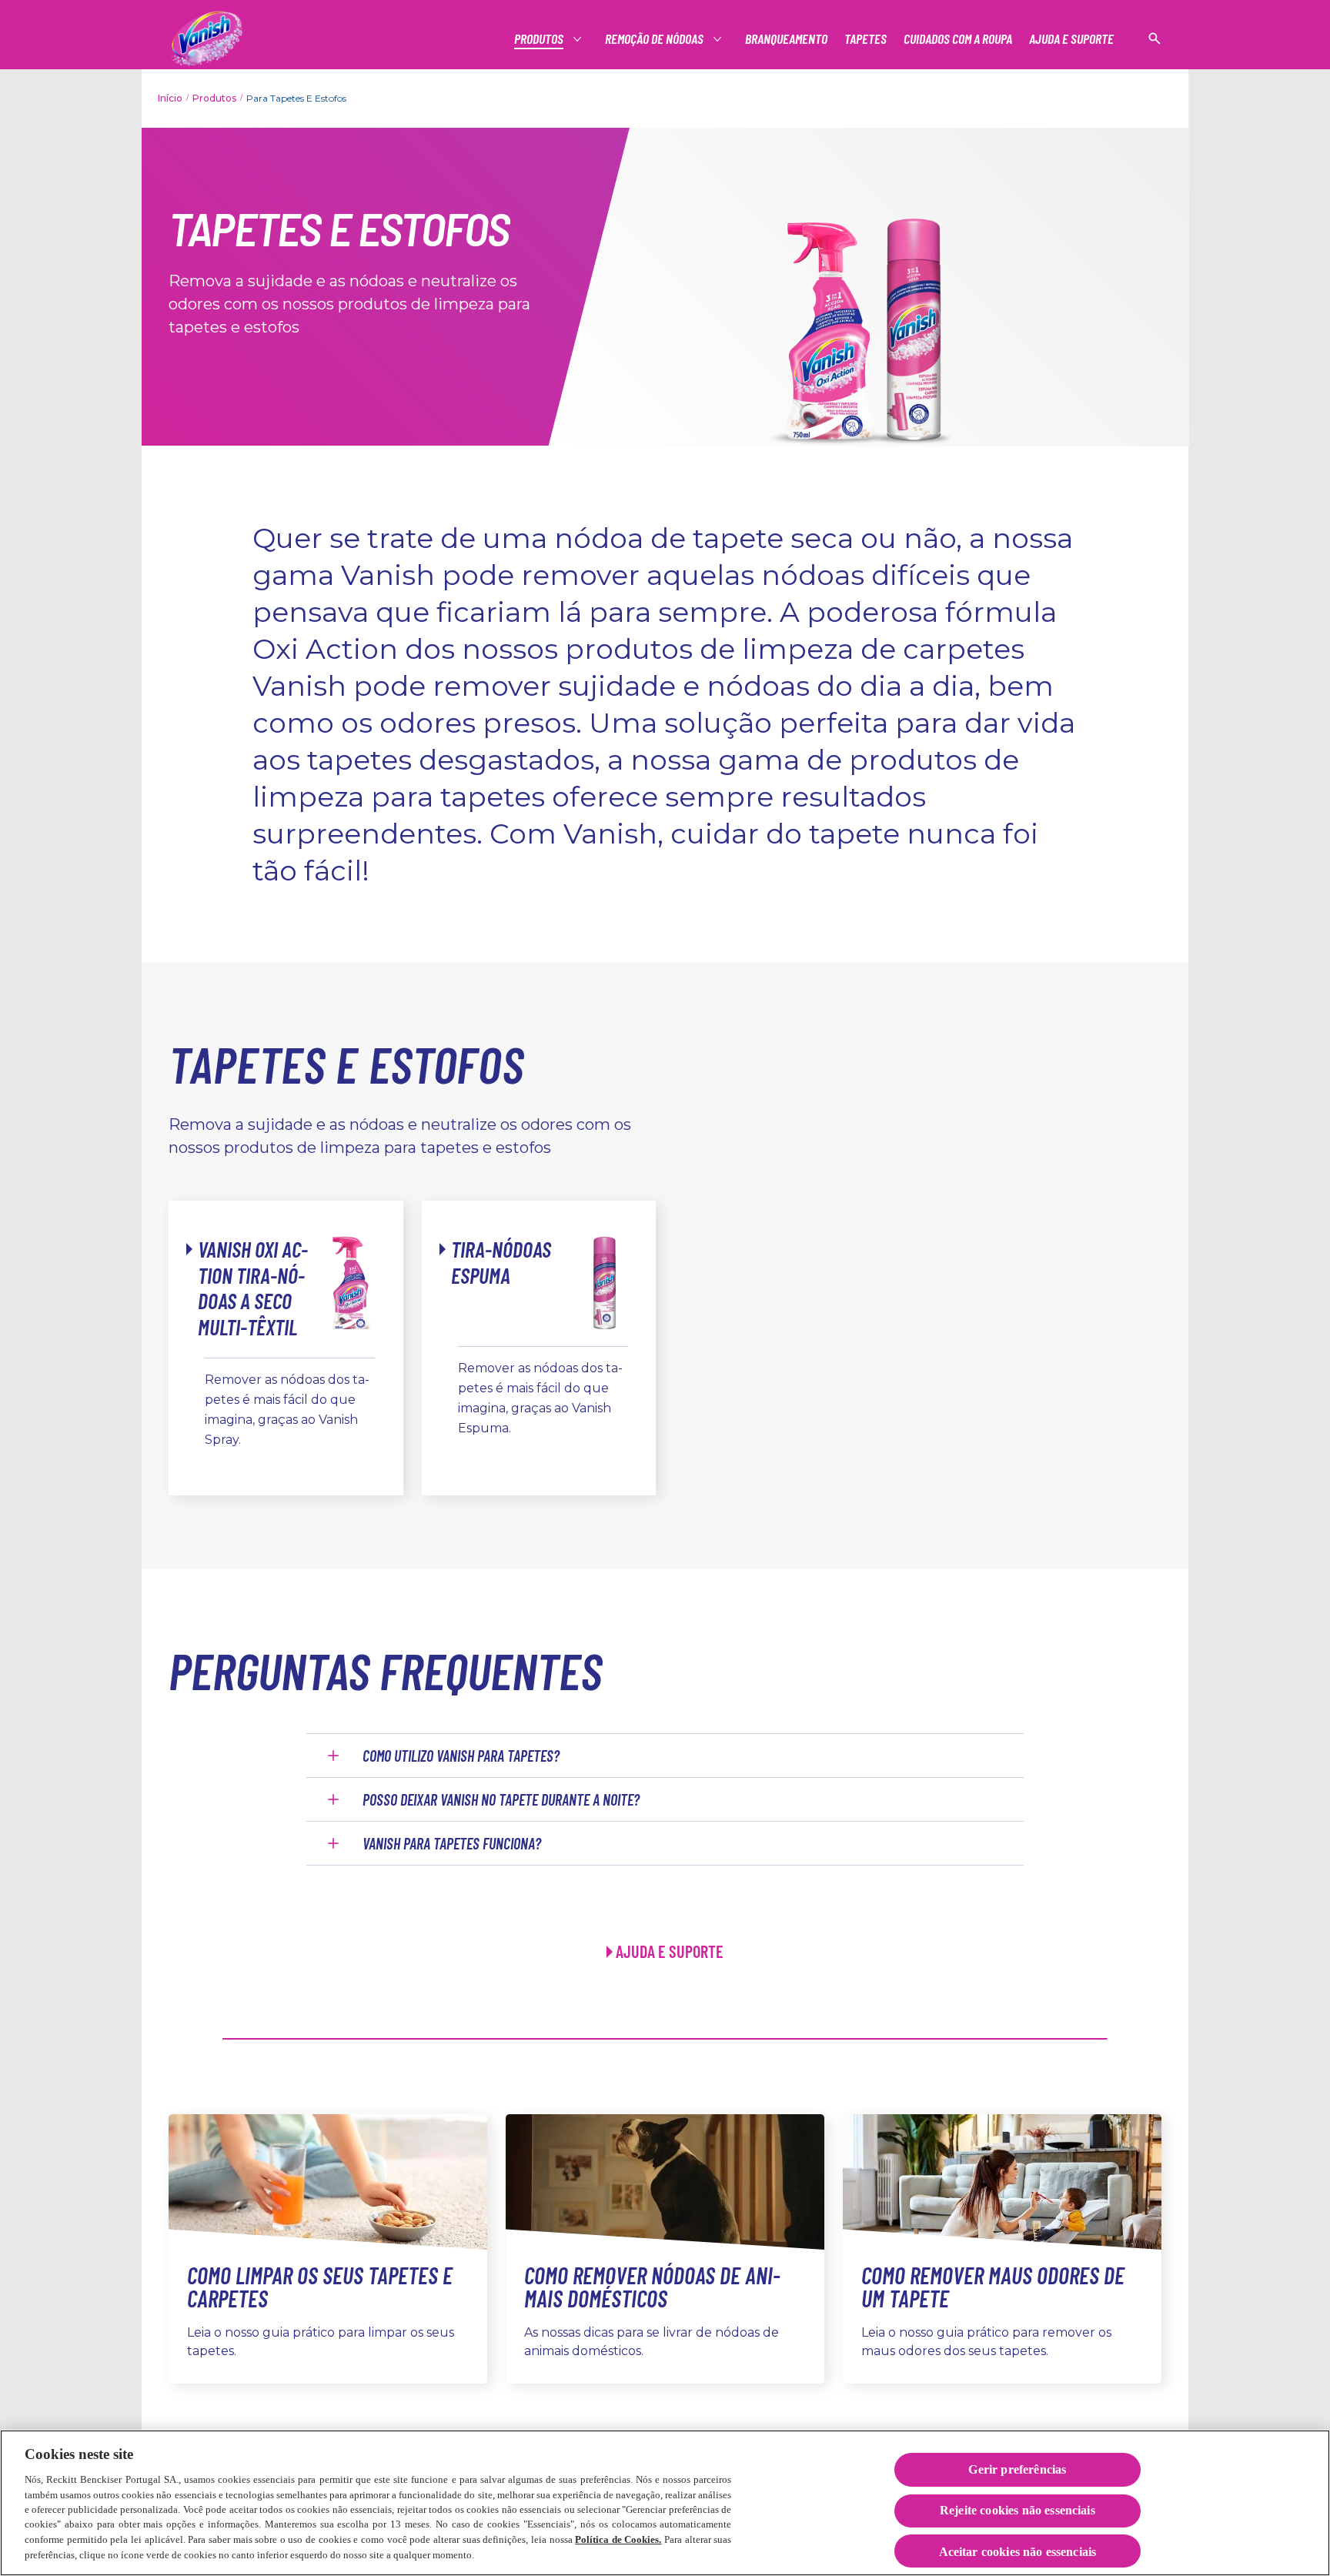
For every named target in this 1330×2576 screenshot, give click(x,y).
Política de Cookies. (618, 2539)
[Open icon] (1155, 38)
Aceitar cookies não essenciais (1018, 2552)
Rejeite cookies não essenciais (1018, 2511)
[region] (665, 2503)
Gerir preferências (1017, 2469)
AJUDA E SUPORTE (670, 1951)
